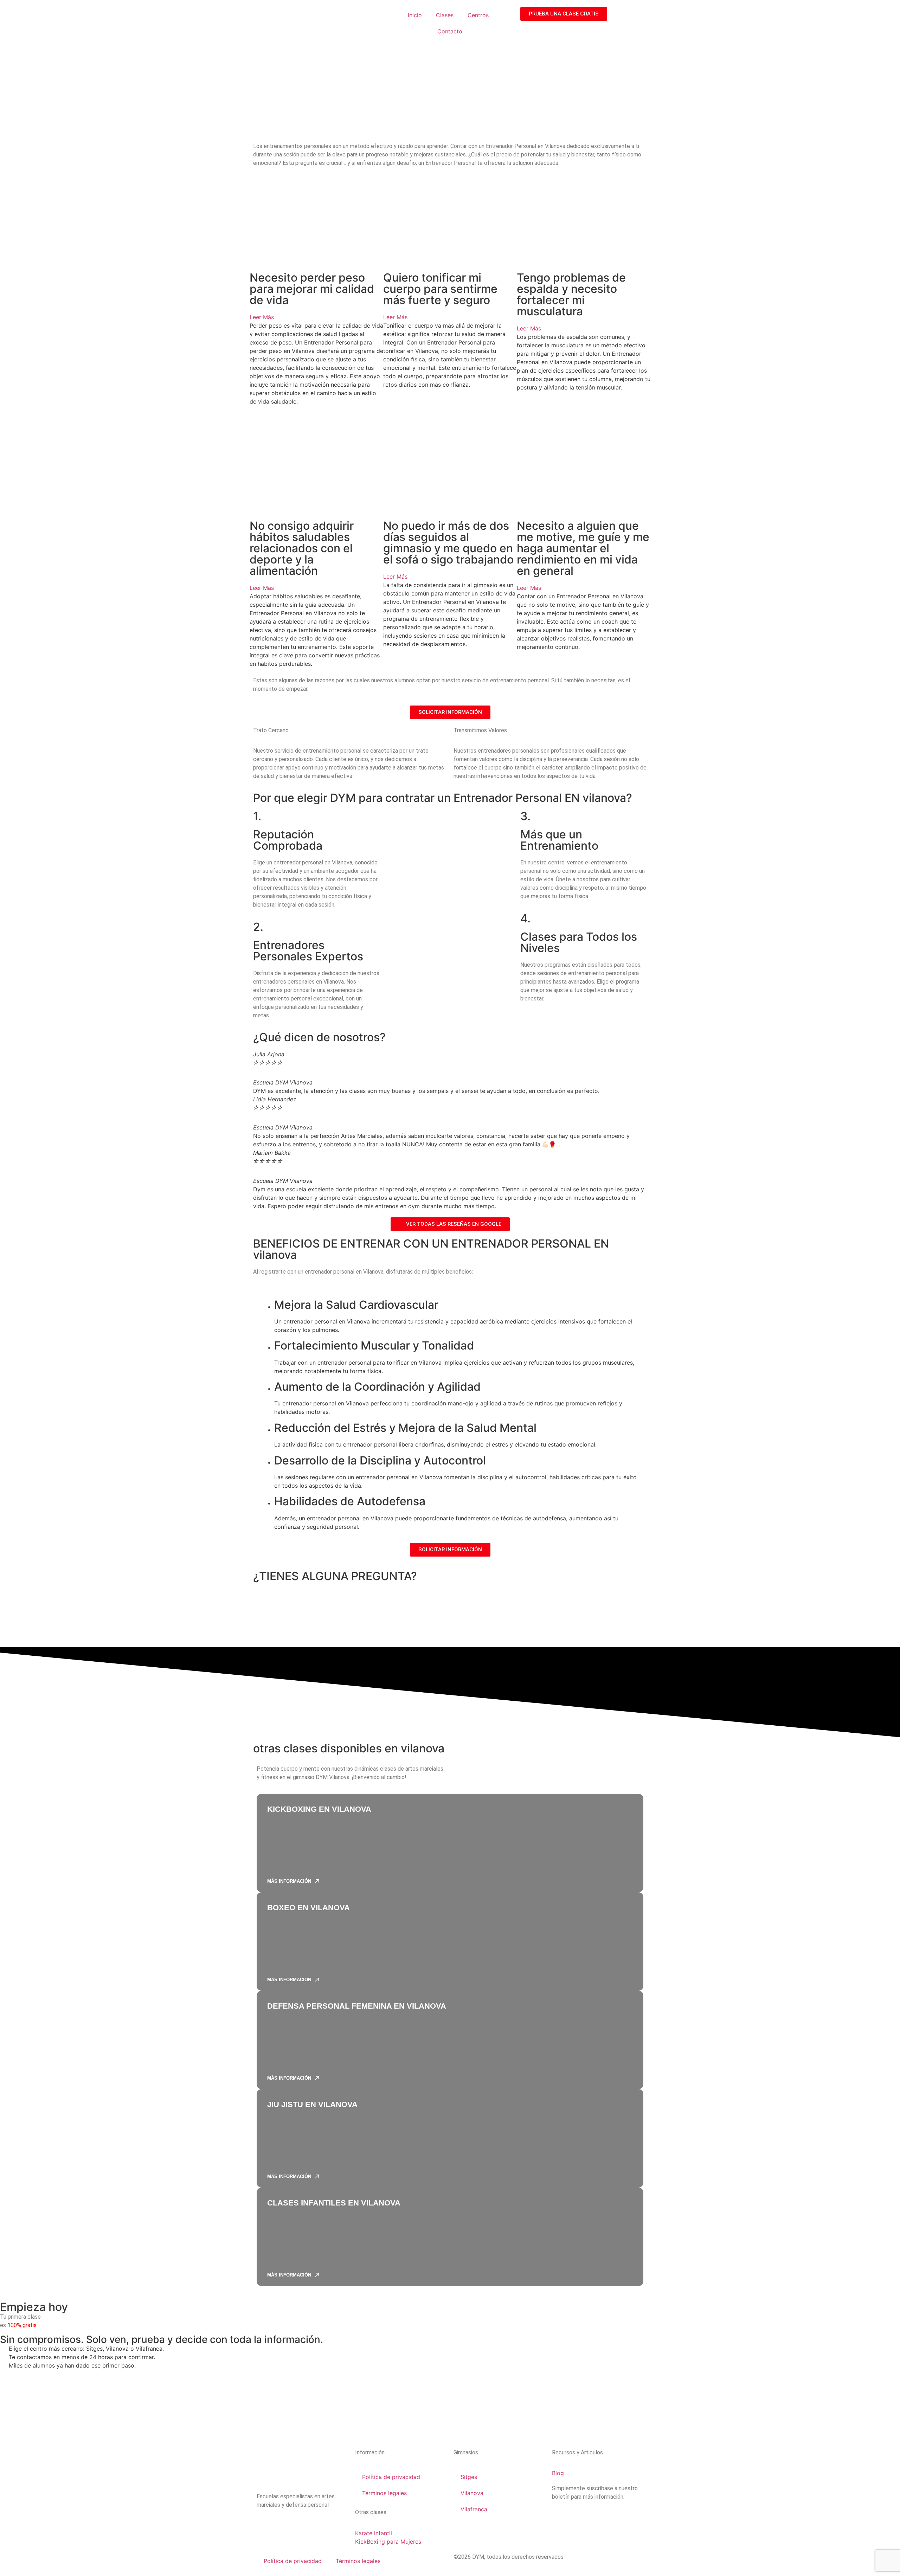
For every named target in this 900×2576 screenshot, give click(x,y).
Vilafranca (474, 2509)
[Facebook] (285, 2525)
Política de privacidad (391, 2477)
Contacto (450, 31)
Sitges (469, 2477)
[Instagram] (265, 2525)
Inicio (415, 15)
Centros (478, 15)
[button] (316, 317)
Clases (445, 15)
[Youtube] (304, 2525)
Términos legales (384, 2493)
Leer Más (262, 317)
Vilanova (472, 2493)
